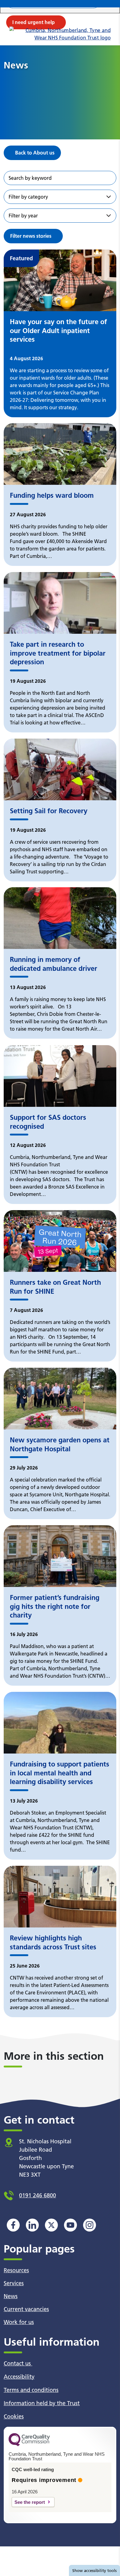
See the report (30, 2502)
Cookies (14, 2416)
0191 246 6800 (38, 2195)
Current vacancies (26, 2309)
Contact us (18, 2363)
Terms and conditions (31, 2390)
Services (14, 2283)
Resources (16, 2270)
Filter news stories (31, 236)
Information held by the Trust (42, 2403)
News (11, 2296)
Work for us (19, 2322)
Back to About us (35, 153)
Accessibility (19, 2377)
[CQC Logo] (29, 2445)
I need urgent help (34, 22)
